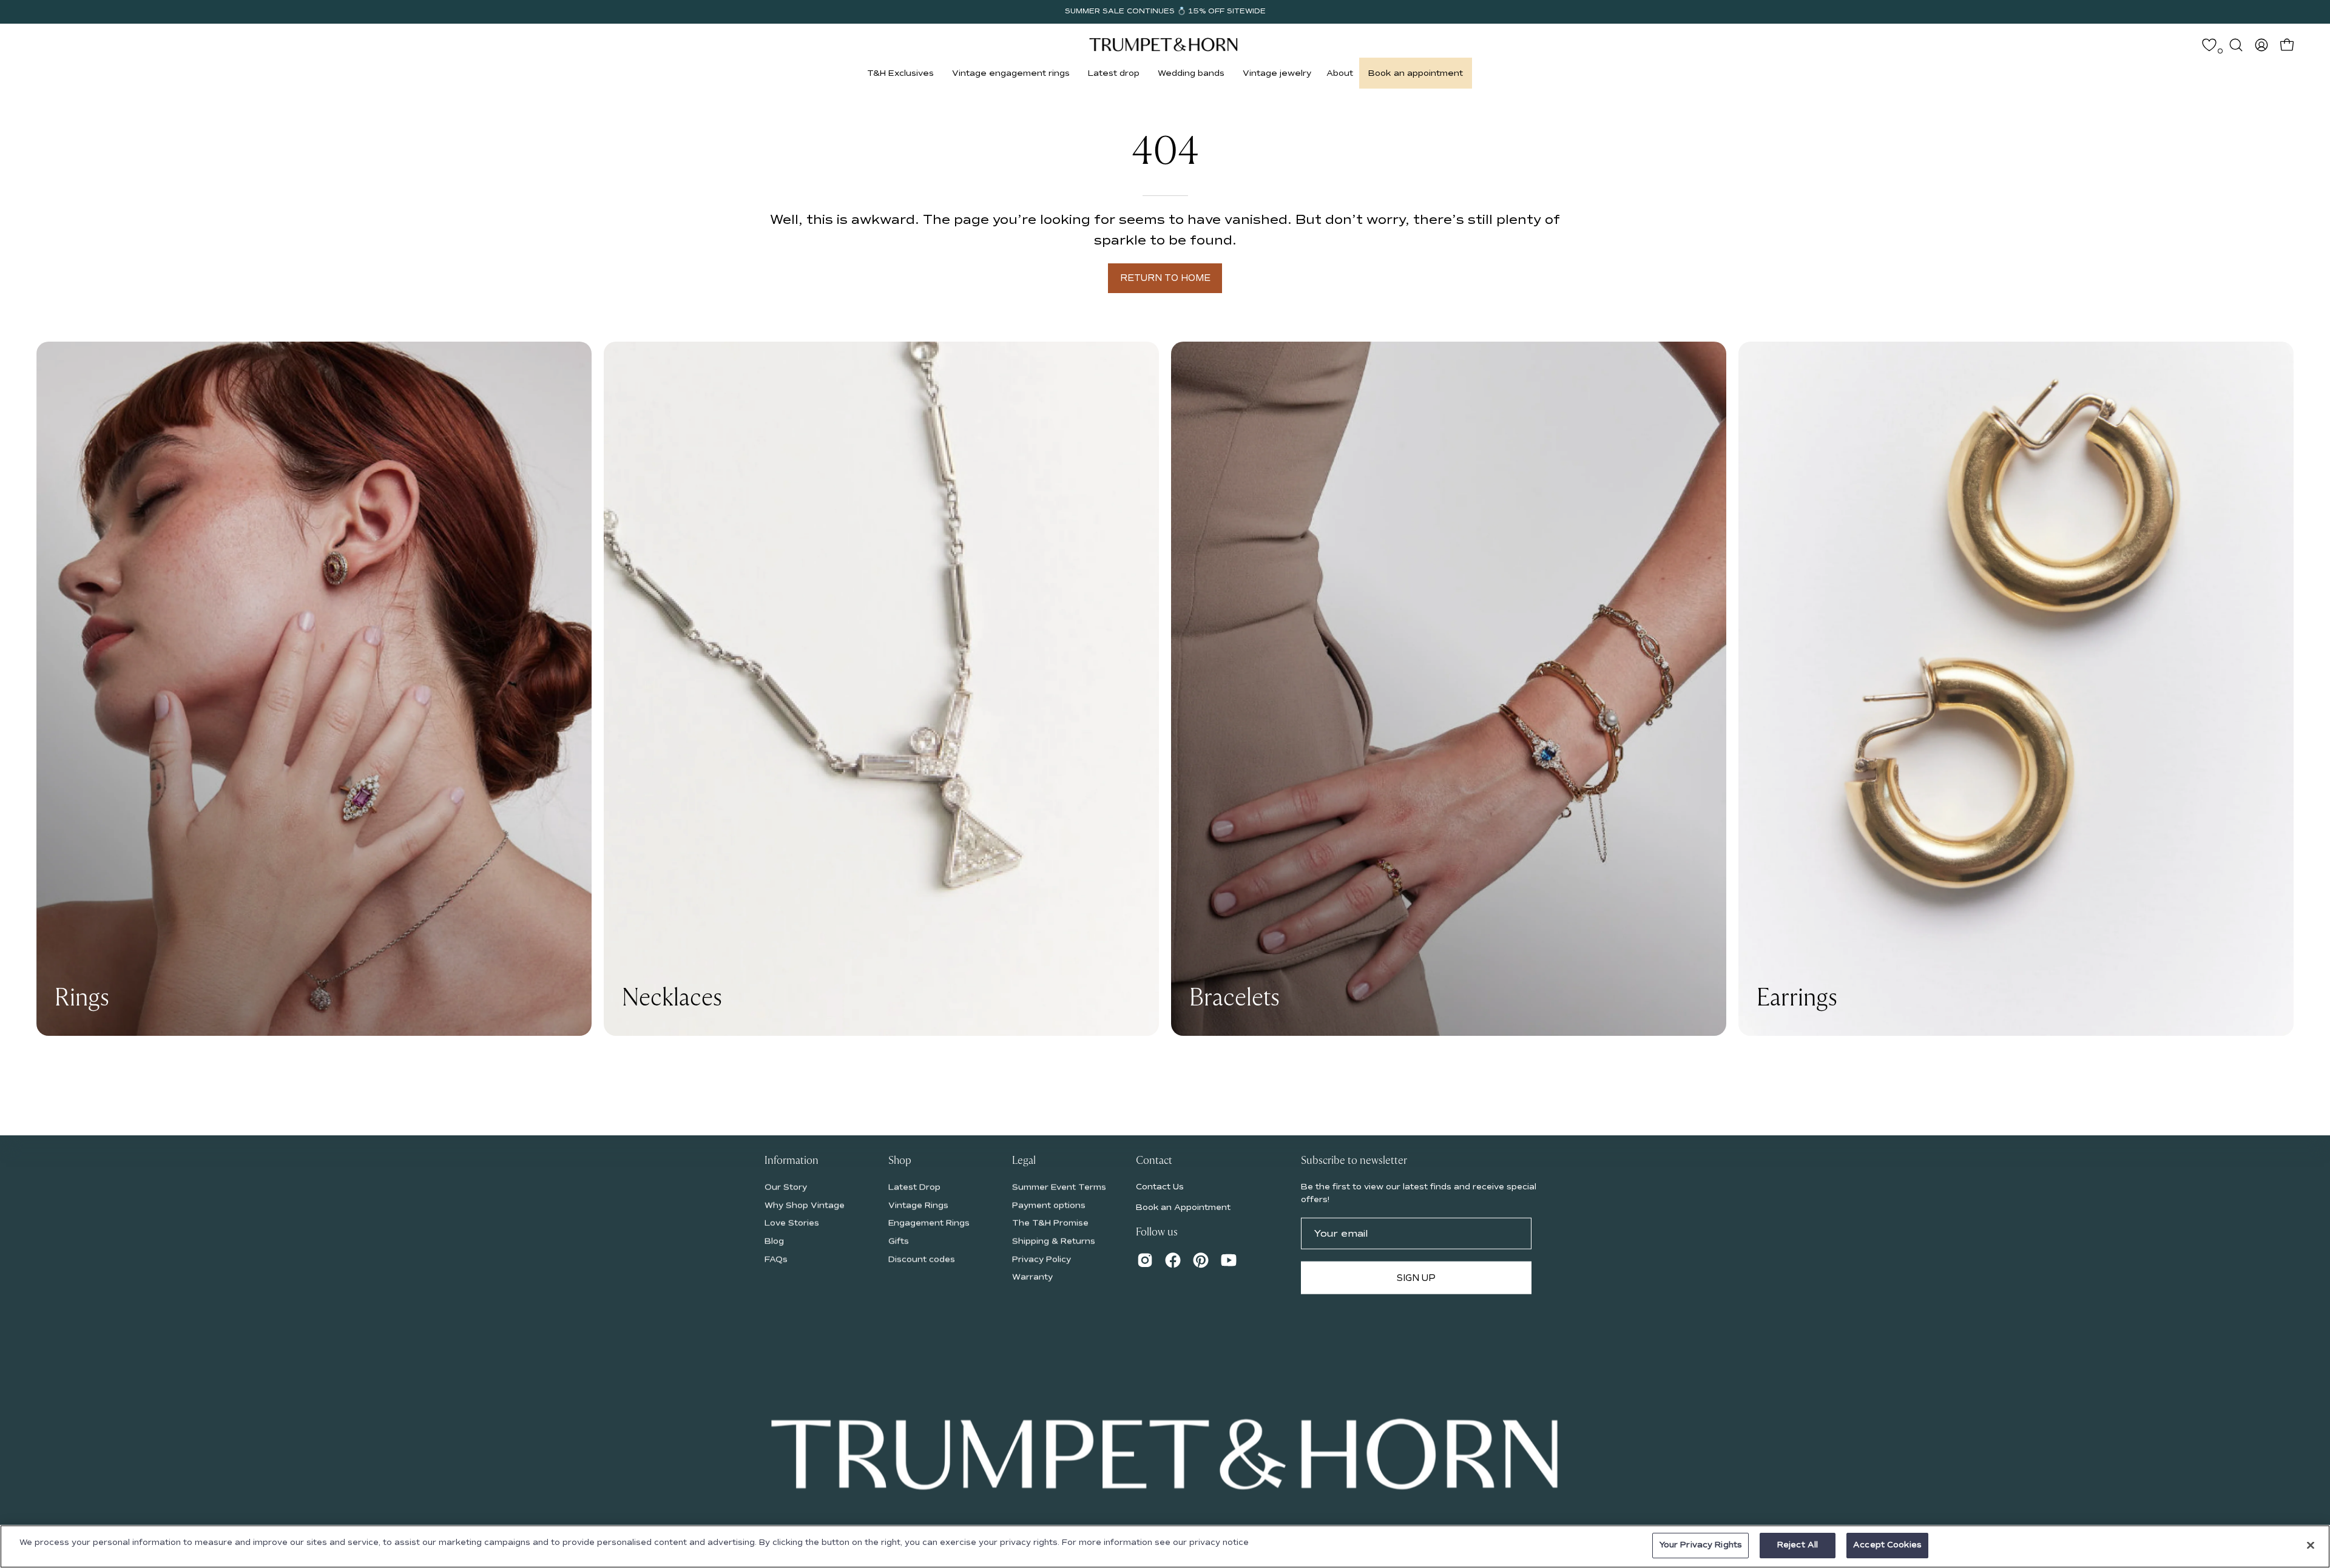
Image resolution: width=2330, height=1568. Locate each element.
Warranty (1032, 1277)
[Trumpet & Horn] (1165, 45)
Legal (1024, 1161)
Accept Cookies (1887, 1545)
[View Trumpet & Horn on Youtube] (1229, 1260)
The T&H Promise (1050, 1223)
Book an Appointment (1183, 1207)
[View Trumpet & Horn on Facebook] (1173, 1260)
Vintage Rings (918, 1205)
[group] (1165, 12)
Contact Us (1160, 1186)
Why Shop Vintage (805, 1205)
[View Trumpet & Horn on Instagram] (1145, 1260)
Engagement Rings (929, 1223)
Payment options (1049, 1205)
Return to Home (1165, 278)
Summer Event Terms (1059, 1187)
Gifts (899, 1241)
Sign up (1416, 1277)
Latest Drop (914, 1187)
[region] (1165, 1546)
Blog (774, 1241)
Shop (900, 1161)
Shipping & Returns (1054, 1241)
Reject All (1798, 1545)
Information (792, 1161)
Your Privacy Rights (1700, 1545)
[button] (900, 73)
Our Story (786, 1187)
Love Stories (792, 1223)
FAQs (776, 1259)
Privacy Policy (1042, 1259)
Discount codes (922, 1259)
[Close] (2311, 1545)
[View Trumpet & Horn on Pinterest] (1201, 1260)
